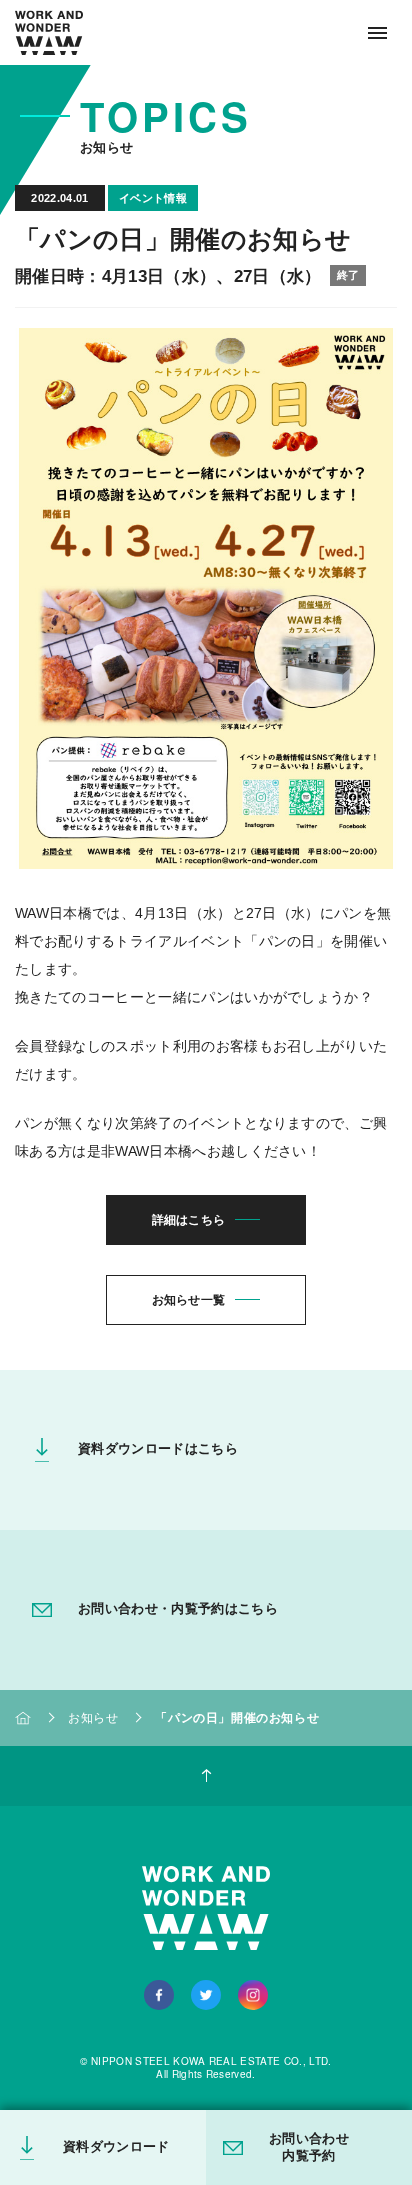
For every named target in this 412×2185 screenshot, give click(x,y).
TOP (23, 1718)
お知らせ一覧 (189, 1300)
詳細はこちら (189, 1220)
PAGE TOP (206, 1776)
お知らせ (93, 1718)
